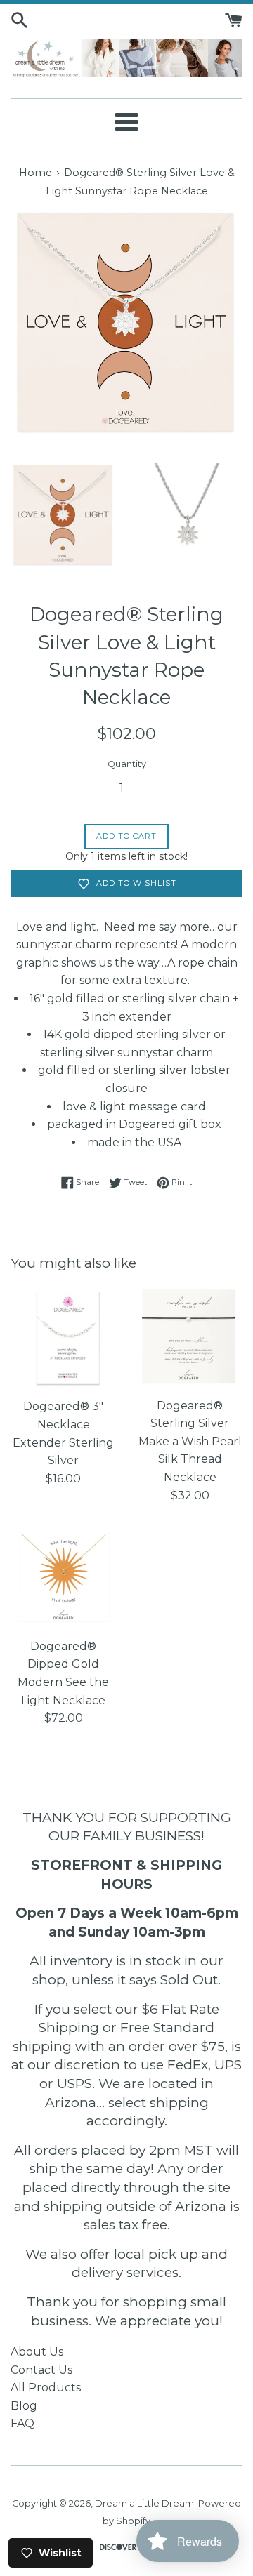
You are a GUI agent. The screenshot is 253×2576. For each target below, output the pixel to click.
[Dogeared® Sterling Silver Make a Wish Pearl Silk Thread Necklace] (190, 1337)
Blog (24, 2406)
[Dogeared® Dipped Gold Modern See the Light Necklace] (63, 1578)
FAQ (22, 2423)
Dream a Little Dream (144, 2503)
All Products (46, 2388)
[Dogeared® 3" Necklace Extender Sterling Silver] (63, 1338)
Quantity (127, 764)
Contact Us (41, 2370)
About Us (37, 2352)
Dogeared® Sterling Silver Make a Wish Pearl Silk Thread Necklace (190, 1441)
